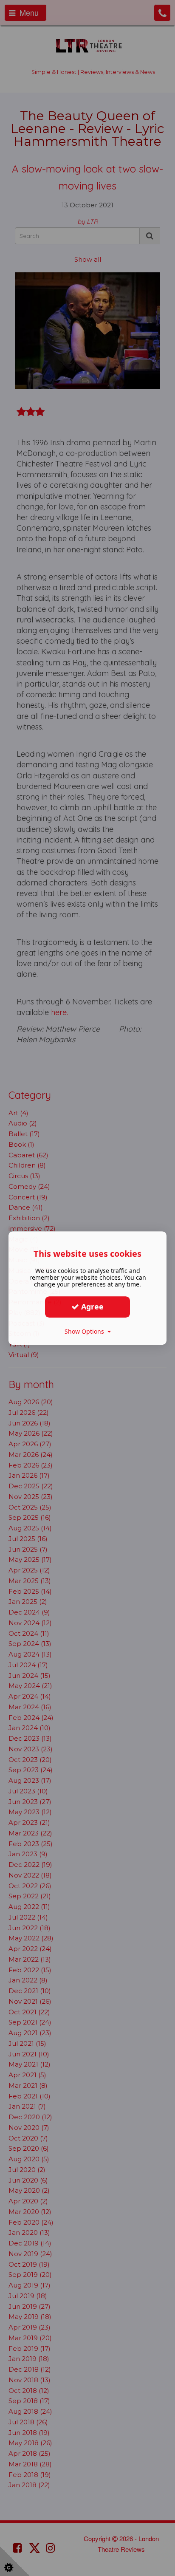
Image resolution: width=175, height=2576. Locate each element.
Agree (91, 1306)
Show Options (86, 1331)
